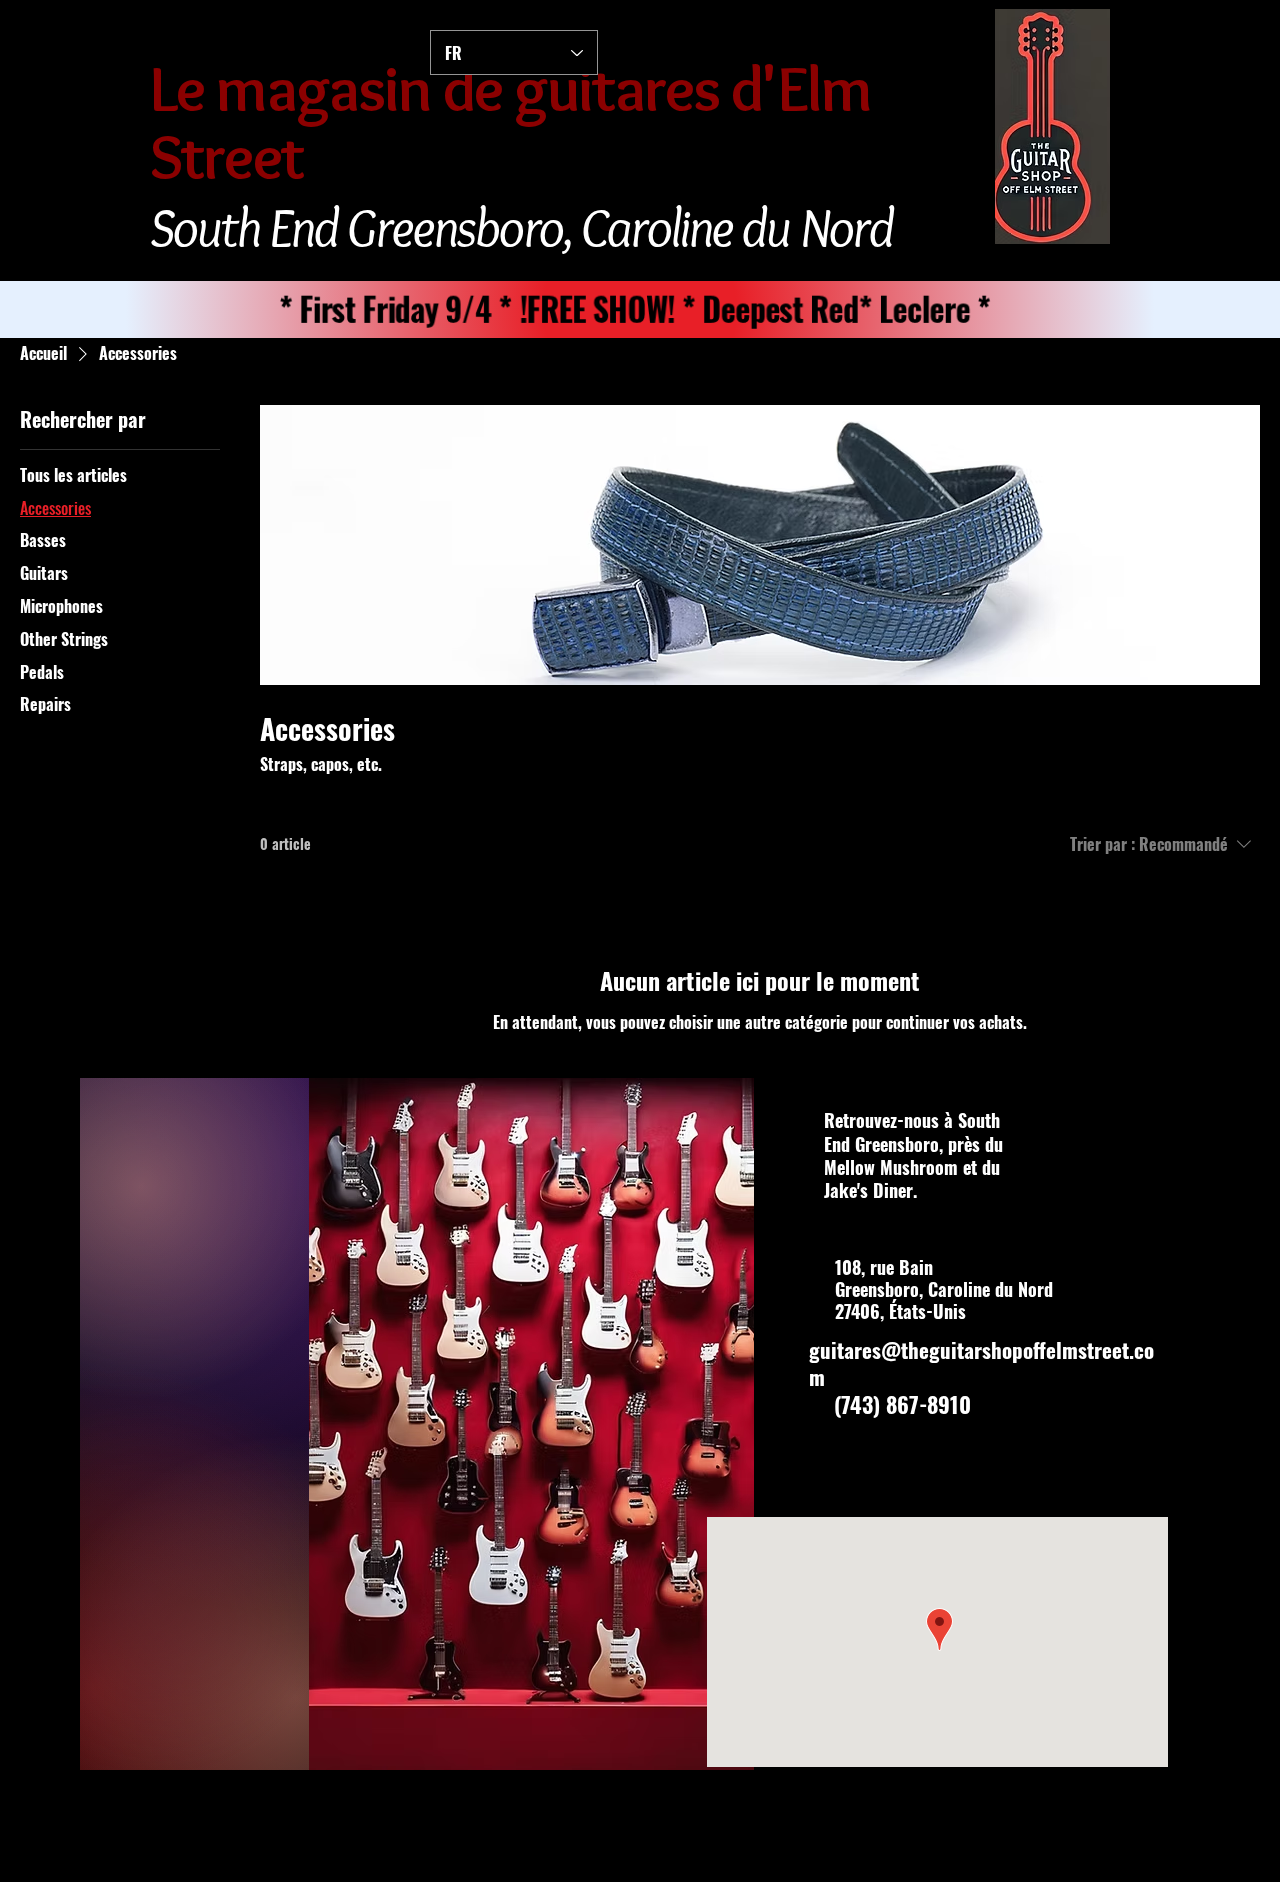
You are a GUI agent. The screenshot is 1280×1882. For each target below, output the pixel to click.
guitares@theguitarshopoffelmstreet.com (981, 1363)
